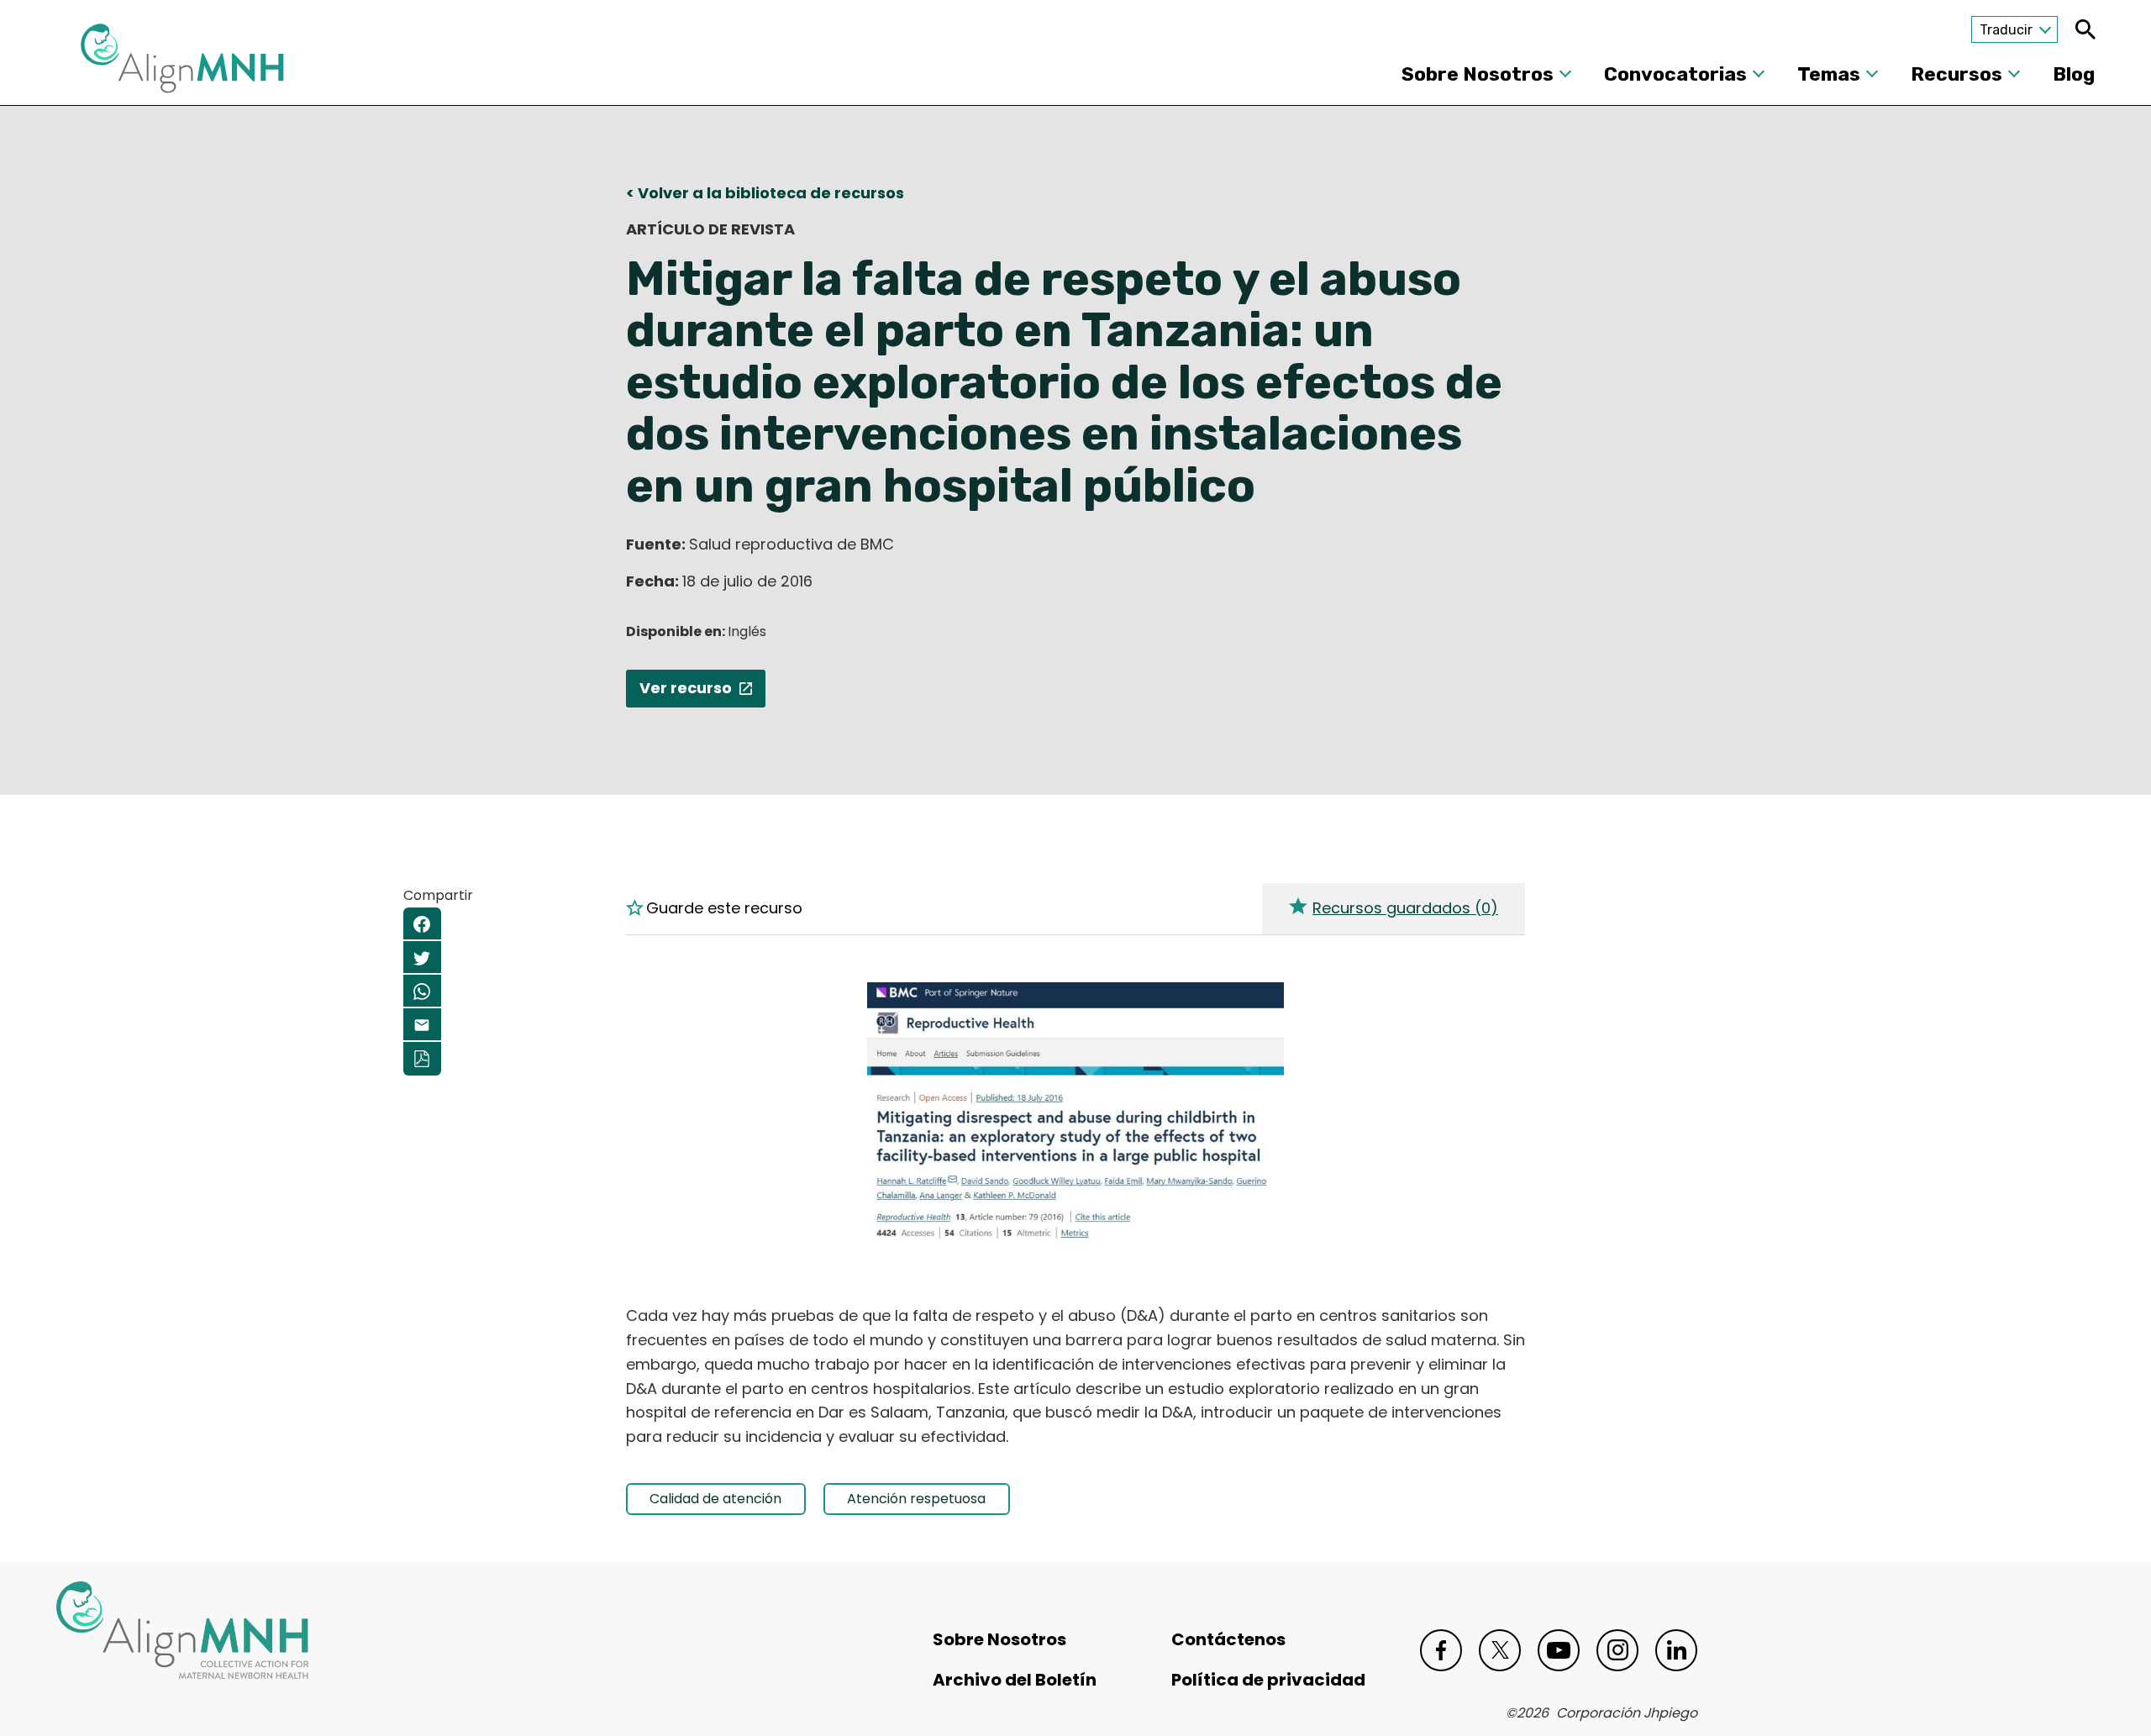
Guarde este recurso (724, 908)
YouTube (1559, 1650)
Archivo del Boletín (1015, 1680)
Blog (2074, 74)
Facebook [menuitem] (422, 924)
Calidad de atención (715, 1499)
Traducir (2006, 30)
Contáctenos (1228, 1639)
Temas (1829, 74)
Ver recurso (686, 688)
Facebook (1441, 1650)
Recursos (1956, 74)
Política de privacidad (1268, 1680)
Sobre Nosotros (1478, 74)
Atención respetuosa (916, 1499)
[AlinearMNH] (182, 63)
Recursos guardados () (1405, 908)
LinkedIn (1676, 1650)
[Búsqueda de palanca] (2085, 29)
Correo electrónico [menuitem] (422, 1025)
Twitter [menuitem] (422, 958)
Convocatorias (1675, 74)
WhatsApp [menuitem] (422, 992)
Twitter (1500, 1650)
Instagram (1617, 1650)
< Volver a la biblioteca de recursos (765, 193)
